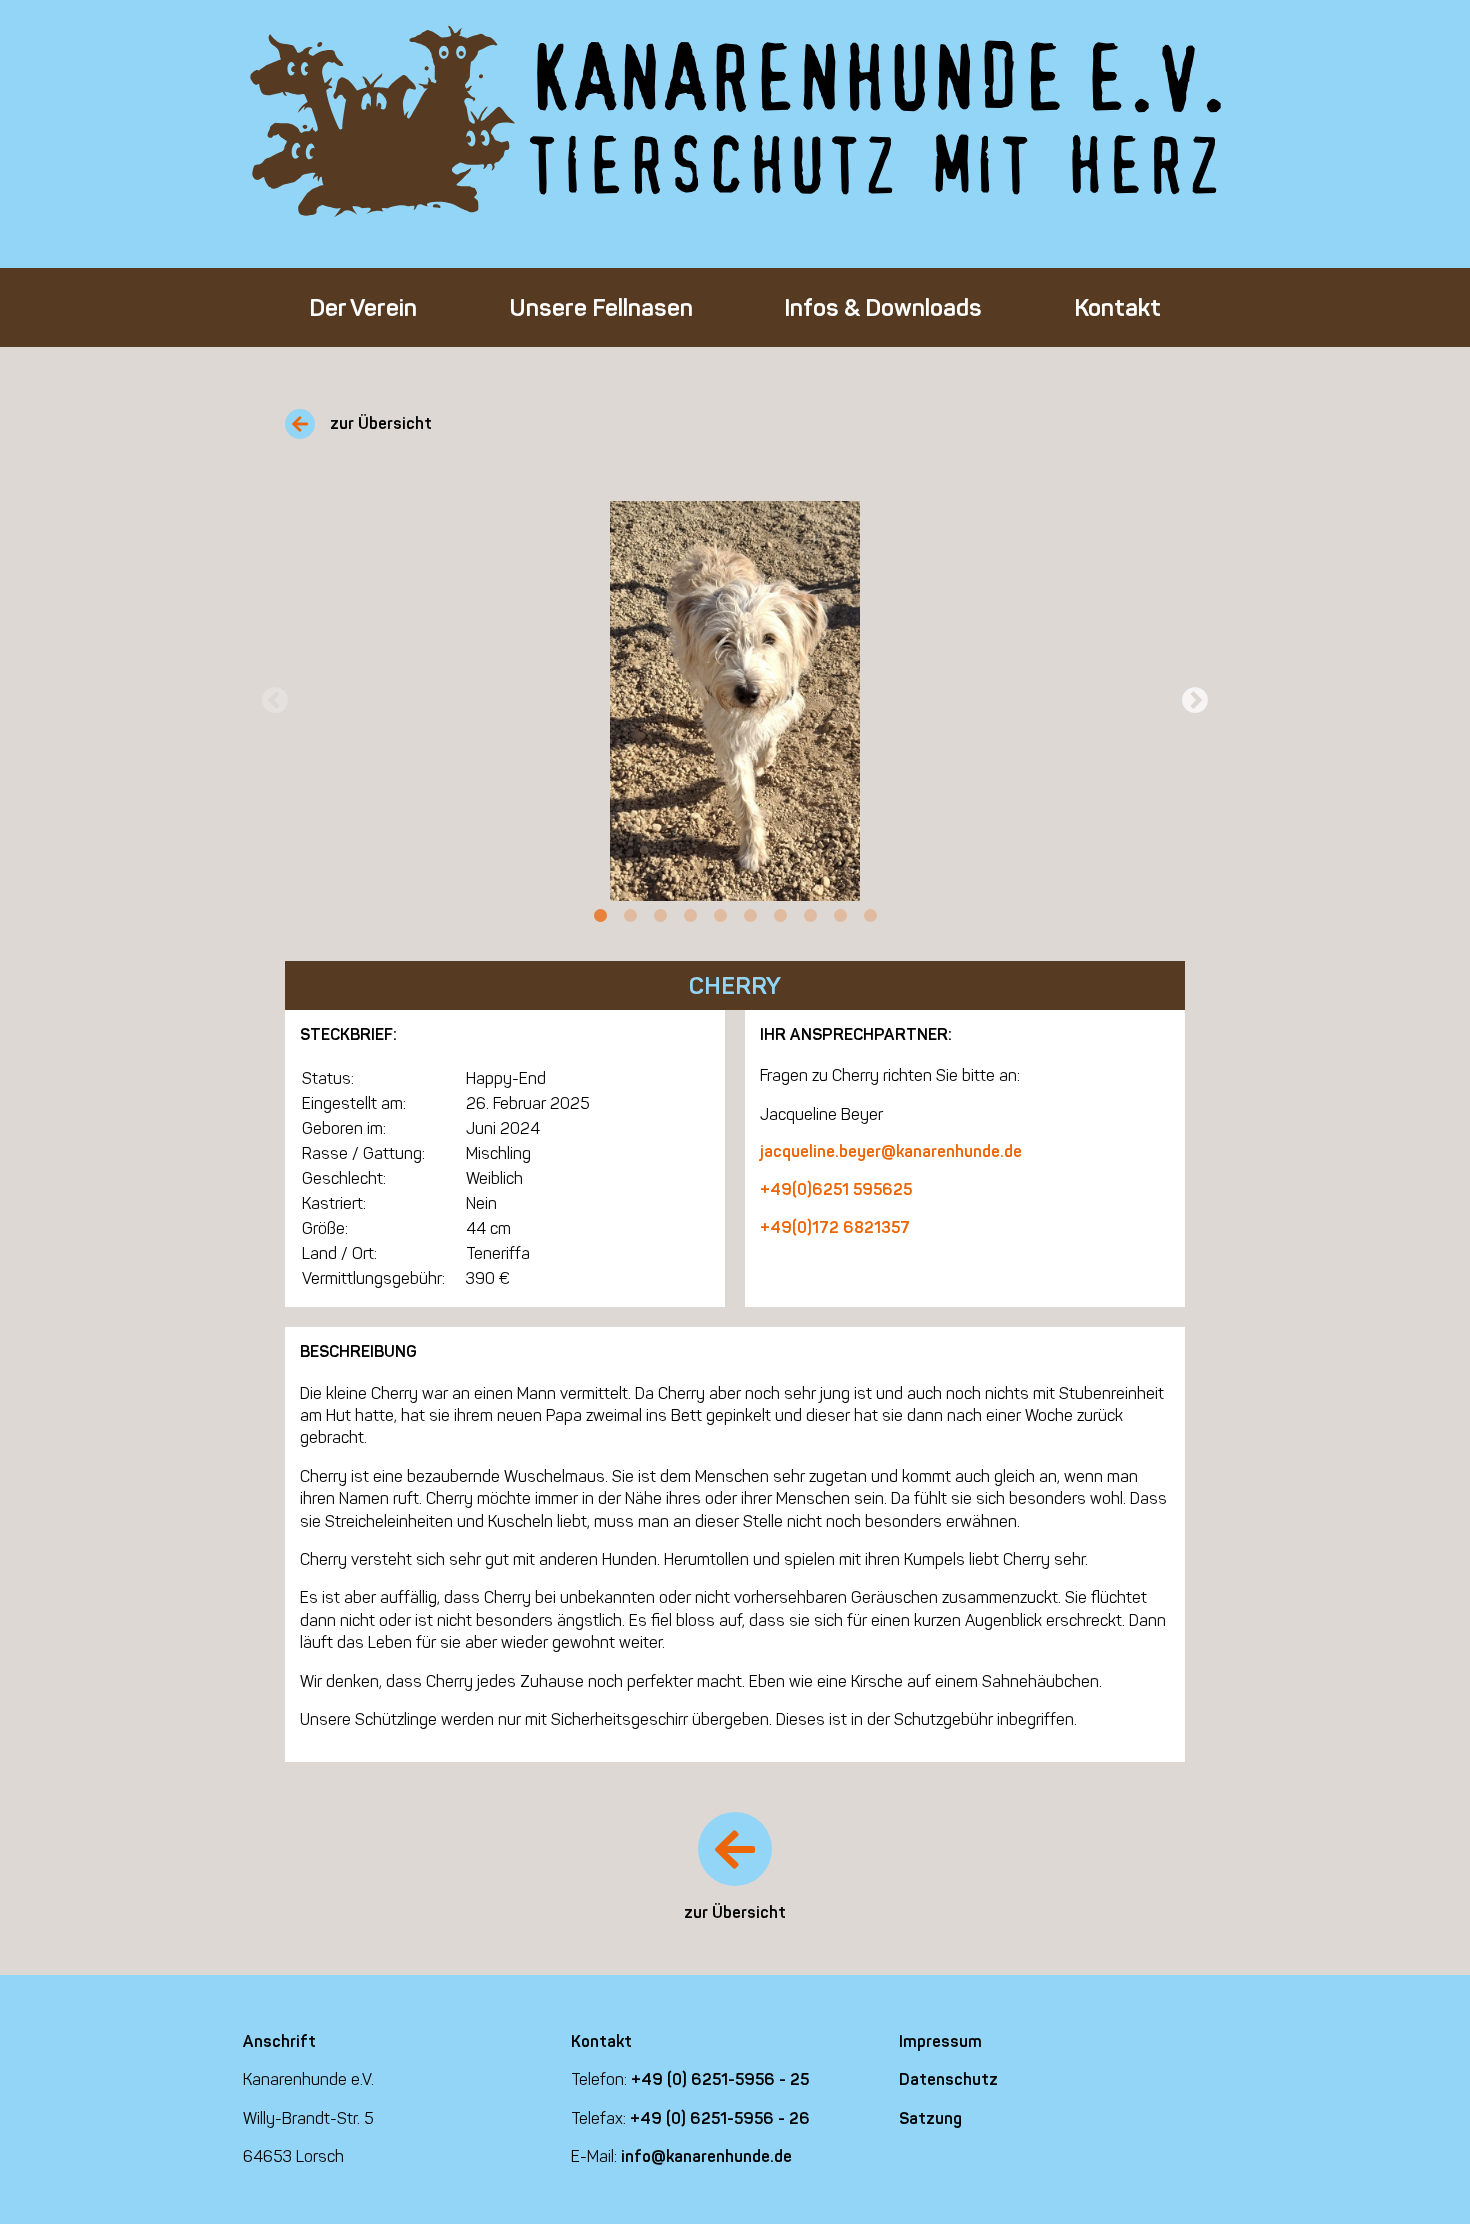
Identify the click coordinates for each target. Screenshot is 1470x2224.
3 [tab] (660, 916)
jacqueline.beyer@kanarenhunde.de (891, 1151)
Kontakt (1117, 307)
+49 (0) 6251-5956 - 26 (720, 2118)
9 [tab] (840, 916)
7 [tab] (780, 916)
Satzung (930, 2118)
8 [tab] (810, 916)
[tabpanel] (735, 701)
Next (1195, 701)
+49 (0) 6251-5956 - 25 (720, 2079)
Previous (275, 701)
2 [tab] (630, 916)
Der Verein (363, 307)
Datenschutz (948, 2079)
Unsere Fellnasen (601, 307)
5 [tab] (720, 916)
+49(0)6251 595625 (836, 1189)
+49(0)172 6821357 (835, 1227)
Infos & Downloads (883, 307)
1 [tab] (600, 916)
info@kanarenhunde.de (706, 2156)
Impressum (940, 2041)
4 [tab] (690, 916)
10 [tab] (870, 916)
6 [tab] (750, 916)
